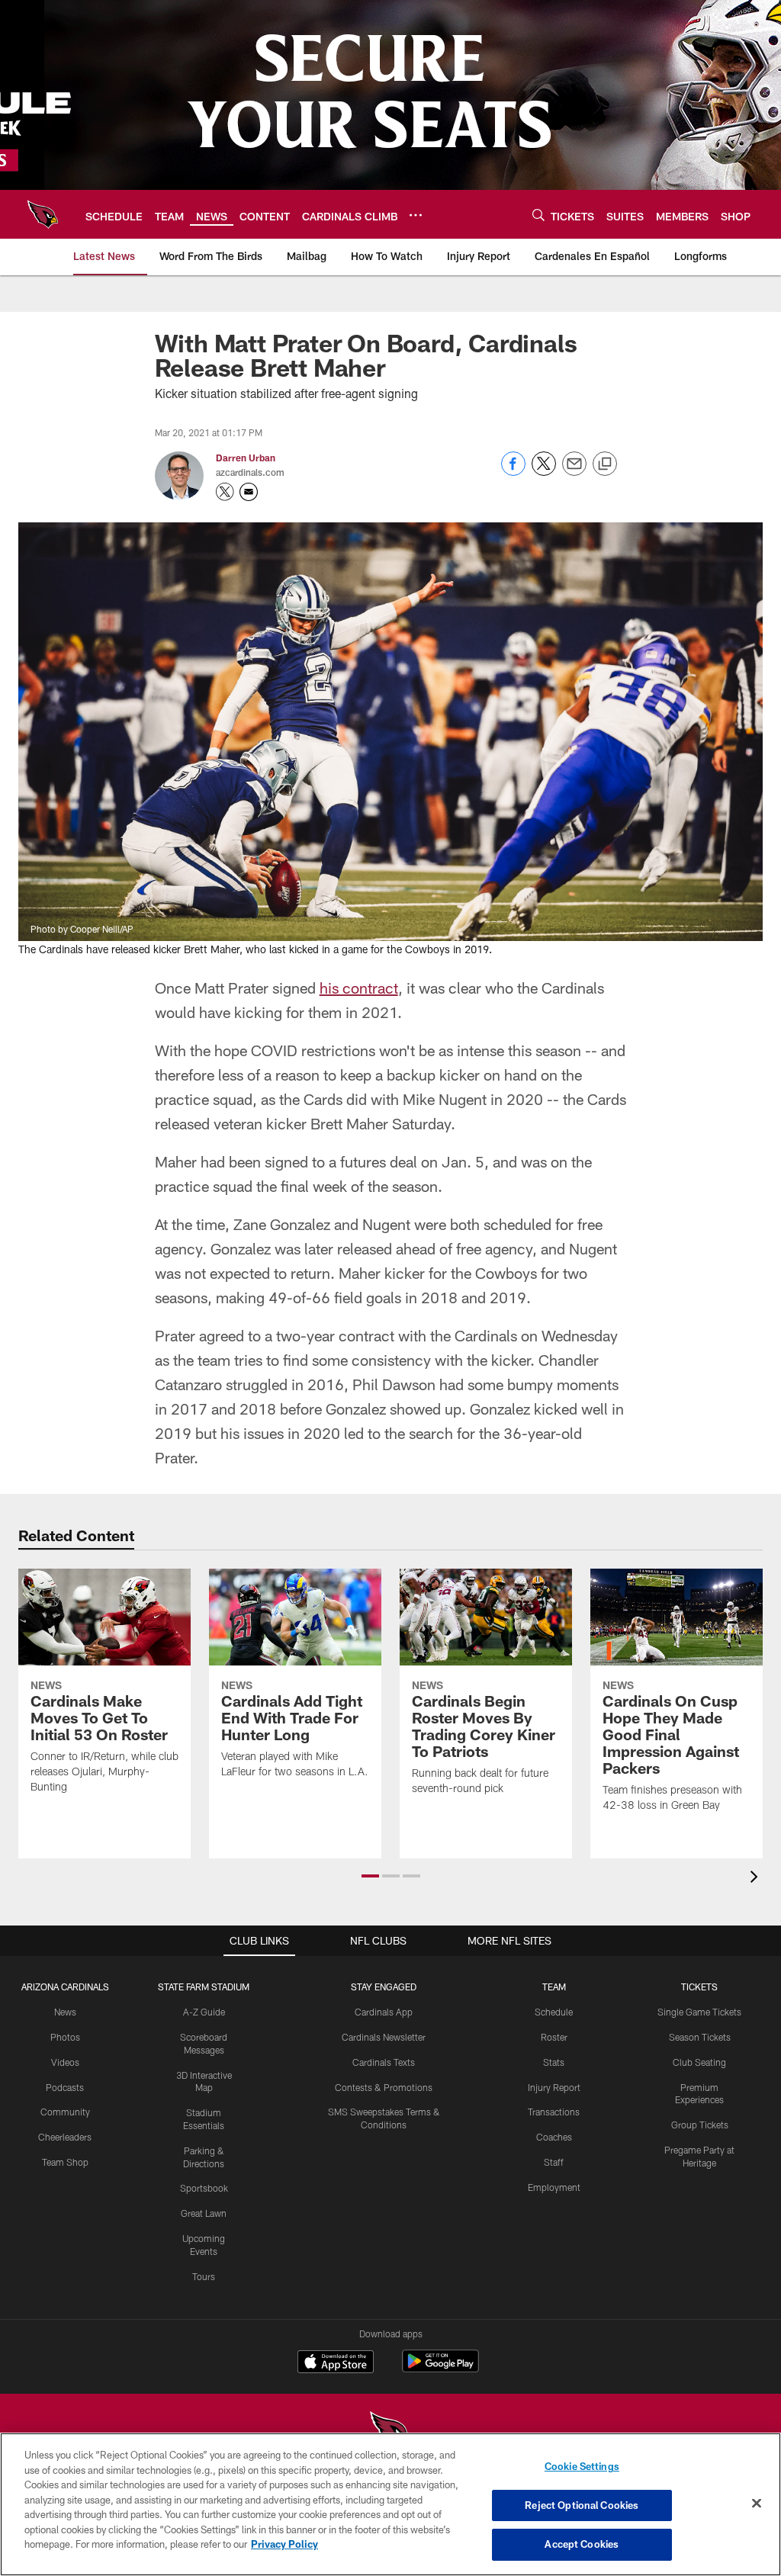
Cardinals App (384, 2012)
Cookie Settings (582, 2466)
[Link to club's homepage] (43, 214)
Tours (204, 2276)
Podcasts (65, 2087)
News (65, 2012)
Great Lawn (204, 2213)
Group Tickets (700, 2125)
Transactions (554, 2112)
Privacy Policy (284, 2544)
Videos (65, 2062)
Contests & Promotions (384, 2087)
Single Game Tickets (699, 2012)
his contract (359, 988)
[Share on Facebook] (513, 472)
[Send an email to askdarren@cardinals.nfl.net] (249, 492)
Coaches (554, 2137)
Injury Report (554, 2087)
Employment (554, 2187)
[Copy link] (605, 464)
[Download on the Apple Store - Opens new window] (336, 2363)
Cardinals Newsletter (384, 2037)
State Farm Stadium (204, 1987)
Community (65, 2112)
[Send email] (574, 472)
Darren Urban (246, 458)
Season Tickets (700, 2037)
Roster (554, 2037)
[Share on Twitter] (544, 472)
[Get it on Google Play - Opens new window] (440, 2369)
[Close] (757, 2504)
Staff (554, 2162)
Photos (65, 2037)
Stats (554, 2062)
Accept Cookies (582, 2544)
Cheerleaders (65, 2137)
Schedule (554, 2012)
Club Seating (699, 2062)
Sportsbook (204, 2188)
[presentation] (757, 1879)
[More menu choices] (416, 215)
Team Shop (65, 2162)
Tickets (699, 1987)
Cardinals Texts (384, 2062)
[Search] (538, 215)
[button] (370, 1876)
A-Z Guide (204, 2012)
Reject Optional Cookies (582, 2505)
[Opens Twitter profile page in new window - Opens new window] (225, 492)
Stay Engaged (384, 1987)
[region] (390, 2504)
